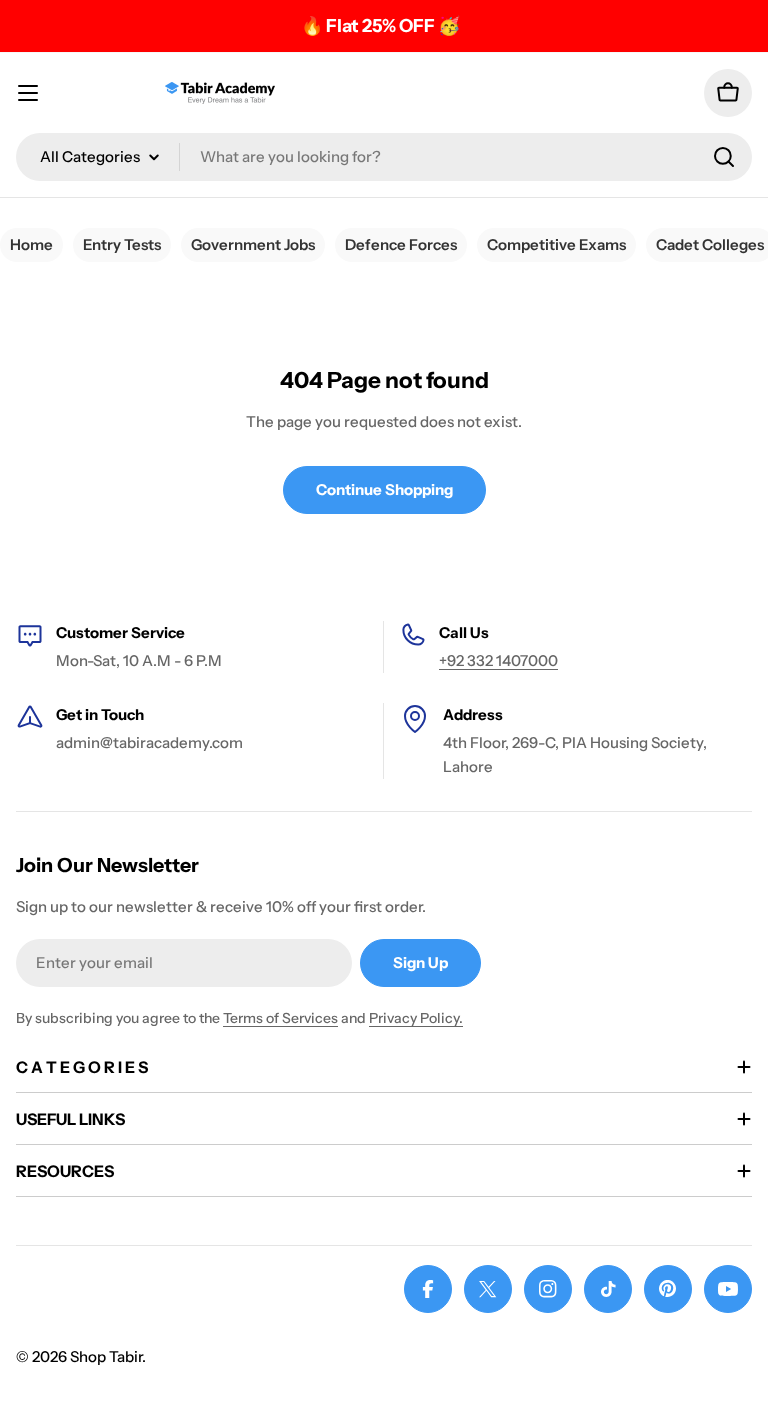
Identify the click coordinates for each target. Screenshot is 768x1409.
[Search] (724, 157)
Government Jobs (253, 244)
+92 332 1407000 (498, 660)
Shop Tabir (106, 1356)
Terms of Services (280, 1018)
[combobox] (384, 157)
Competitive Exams (556, 244)
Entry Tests (122, 244)
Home (31, 244)
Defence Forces (401, 244)
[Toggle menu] (28, 93)
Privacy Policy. (416, 1018)
